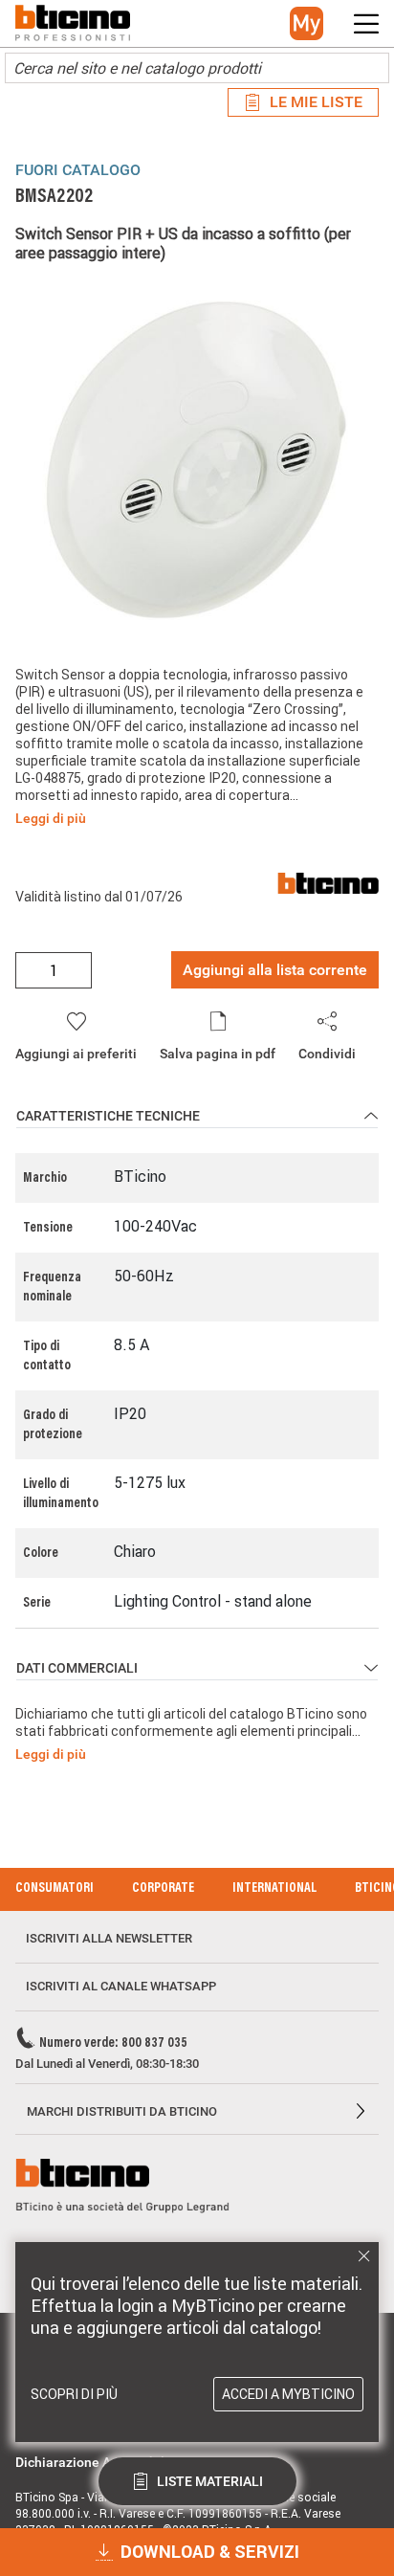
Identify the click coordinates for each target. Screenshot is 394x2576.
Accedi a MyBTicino (288, 2394)
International (274, 1889)
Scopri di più (74, 2394)
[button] (306, 23)
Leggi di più (51, 818)
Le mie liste (316, 102)
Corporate (163, 1889)
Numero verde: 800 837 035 (113, 2044)
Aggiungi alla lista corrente (275, 970)
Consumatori (55, 1889)
